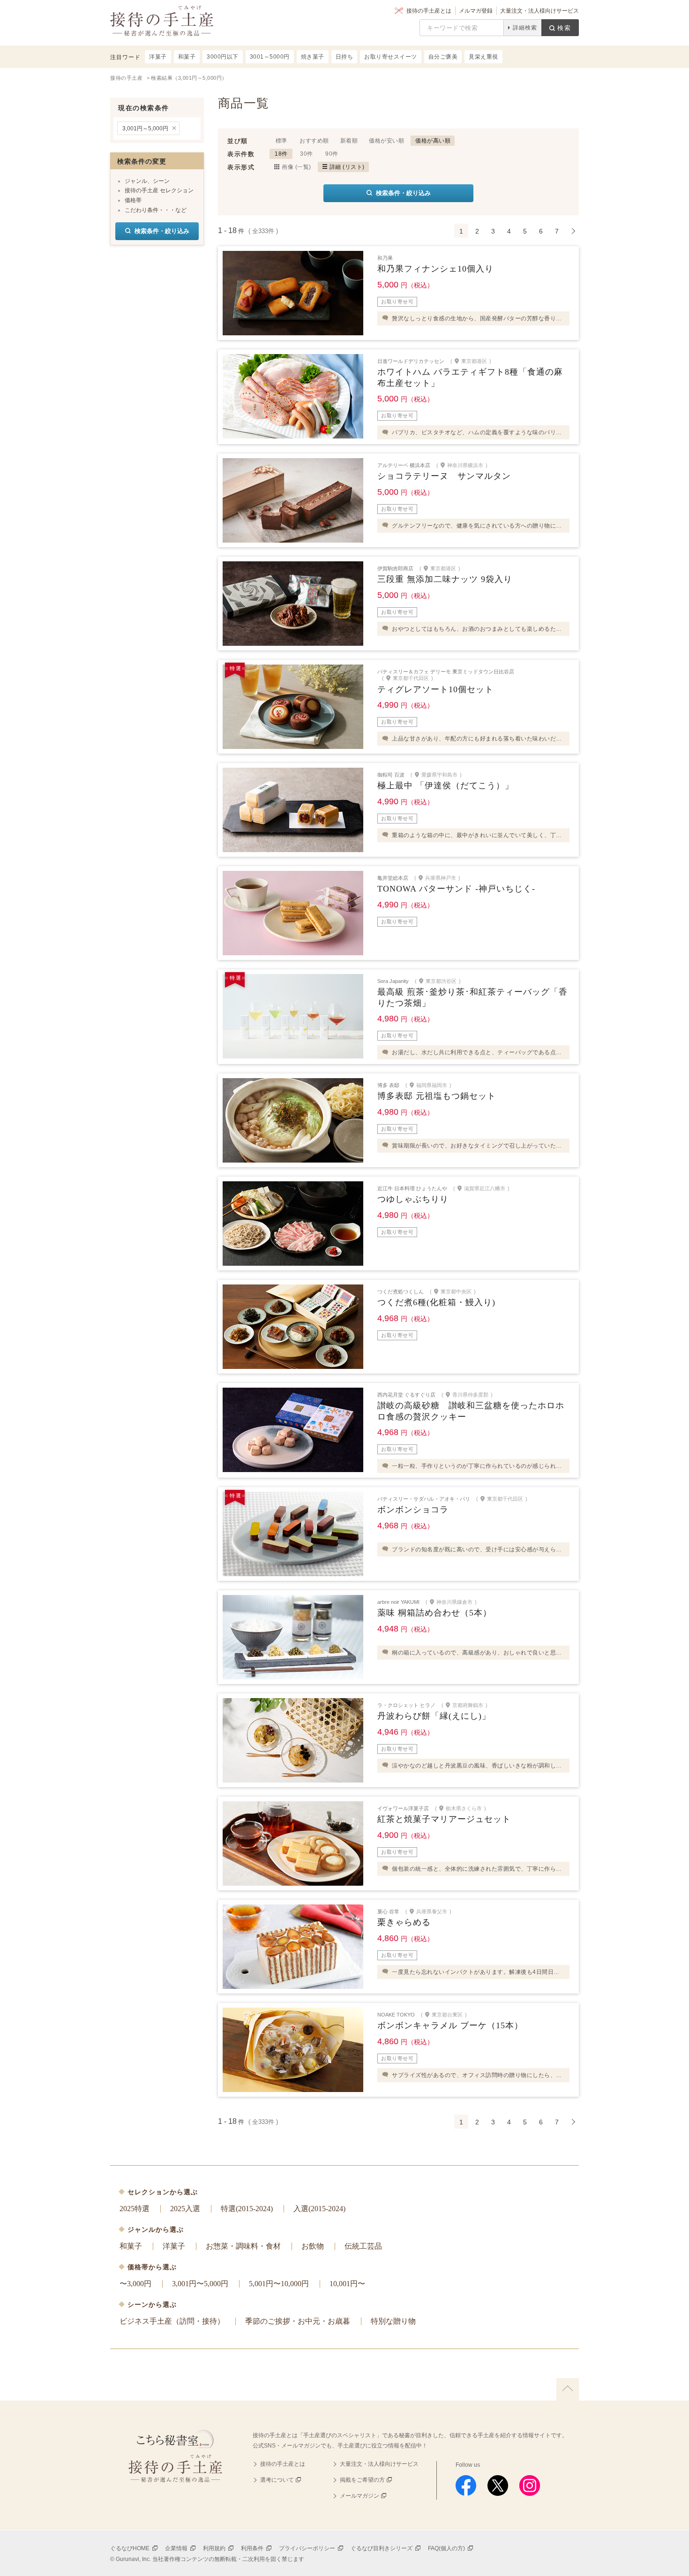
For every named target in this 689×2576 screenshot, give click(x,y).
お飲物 (313, 2246)
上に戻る (568, 2389)
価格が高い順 (433, 141)
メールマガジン (359, 2496)
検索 (564, 28)
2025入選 (185, 2209)
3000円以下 (223, 57)
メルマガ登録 (476, 11)
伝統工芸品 (363, 2246)
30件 (307, 154)
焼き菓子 (313, 57)
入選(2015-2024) (319, 2209)
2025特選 (135, 2209)
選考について (277, 2480)
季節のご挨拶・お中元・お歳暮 (298, 2321)
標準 (281, 141)
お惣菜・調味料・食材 (243, 2246)
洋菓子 (174, 2246)
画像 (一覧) (296, 167)
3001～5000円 (270, 57)
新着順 (349, 141)
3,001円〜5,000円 (200, 2284)
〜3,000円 (135, 2284)
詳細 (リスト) (347, 167)
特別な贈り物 (393, 2321)
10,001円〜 (347, 2284)
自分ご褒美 (443, 57)
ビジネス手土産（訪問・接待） (172, 2321)
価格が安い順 (386, 141)
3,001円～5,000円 (145, 128)
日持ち (344, 57)
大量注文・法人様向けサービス (539, 11)
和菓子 (131, 2246)
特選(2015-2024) (247, 2209)
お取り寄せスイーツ (391, 57)
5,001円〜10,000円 (279, 2284)
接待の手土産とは (429, 11)
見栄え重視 (483, 57)
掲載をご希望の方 (362, 2480)
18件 (281, 154)
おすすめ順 (314, 141)
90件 (332, 154)
